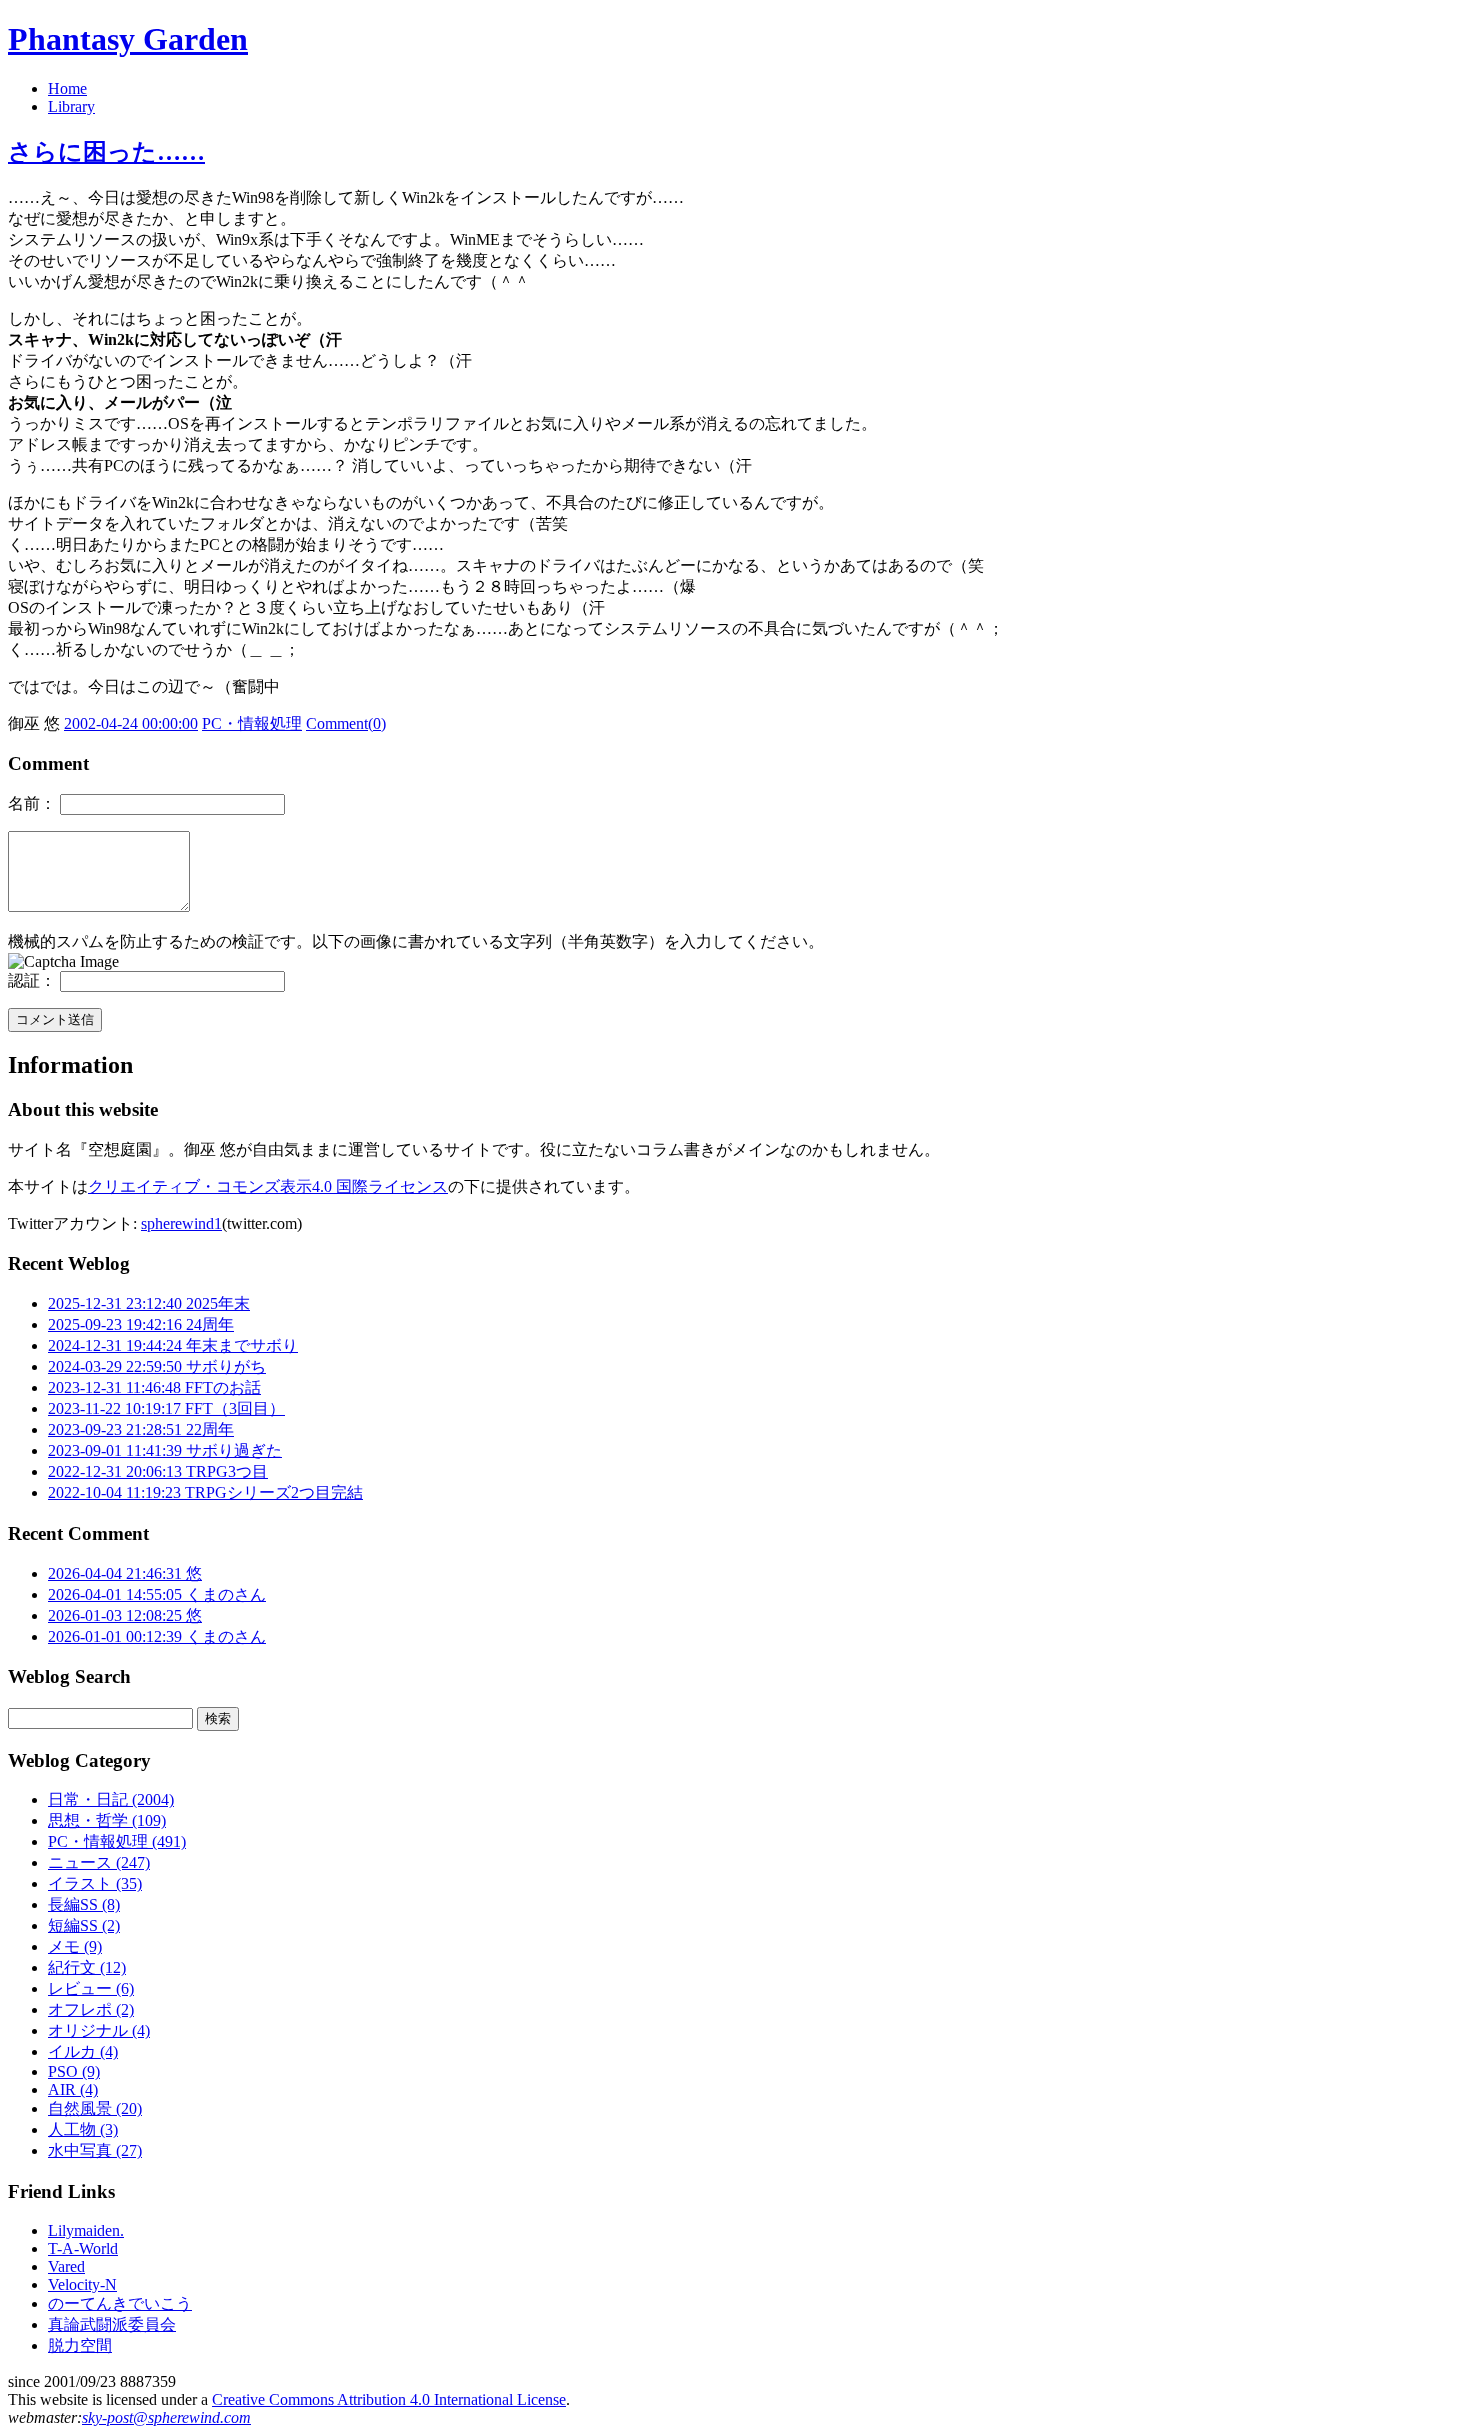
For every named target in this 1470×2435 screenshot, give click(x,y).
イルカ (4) (83, 2051)
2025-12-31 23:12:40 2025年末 (149, 1303)
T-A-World (83, 2248)
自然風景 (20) (95, 2108)
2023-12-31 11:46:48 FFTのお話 (154, 1387)
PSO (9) (74, 2071)
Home (67, 88)
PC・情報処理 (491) (117, 1841)
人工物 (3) (83, 2129)
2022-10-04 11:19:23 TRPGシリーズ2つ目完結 (205, 1492)
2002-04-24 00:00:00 (131, 723)
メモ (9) (75, 1946)
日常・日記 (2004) (111, 1799)
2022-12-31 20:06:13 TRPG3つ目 (158, 1471)
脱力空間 (80, 2345)
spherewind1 (181, 1223)
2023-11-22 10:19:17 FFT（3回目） (166, 1408)
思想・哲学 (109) (107, 1820)
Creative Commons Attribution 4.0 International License (389, 2399)
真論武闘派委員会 (112, 2324)
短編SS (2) (84, 1925)
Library (71, 106)
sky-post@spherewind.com (166, 2417)
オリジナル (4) (99, 2030)
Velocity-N (82, 2284)
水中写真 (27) (95, 2150)
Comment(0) (346, 723)
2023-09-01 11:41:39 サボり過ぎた (165, 1450)
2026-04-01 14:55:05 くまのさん (157, 1594)
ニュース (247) (99, 1862)
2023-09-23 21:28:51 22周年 (141, 1429)
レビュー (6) (91, 1988)
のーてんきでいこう (120, 2303)
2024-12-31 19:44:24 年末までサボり (173, 1345)
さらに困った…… (106, 152)
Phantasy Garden (128, 39)
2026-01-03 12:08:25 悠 (125, 1615)
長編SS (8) (84, 1904)
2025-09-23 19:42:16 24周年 (141, 1324)
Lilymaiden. (86, 2230)
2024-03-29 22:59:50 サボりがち (157, 1366)
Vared (66, 2266)
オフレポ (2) (91, 2009)
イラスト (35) (95, 1883)
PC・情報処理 (252, 723)
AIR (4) (73, 2089)
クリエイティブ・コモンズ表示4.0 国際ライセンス (268, 1186)
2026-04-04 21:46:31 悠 (125, 1573)
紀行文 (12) (87, 1967)
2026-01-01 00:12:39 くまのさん (157, 1636)
